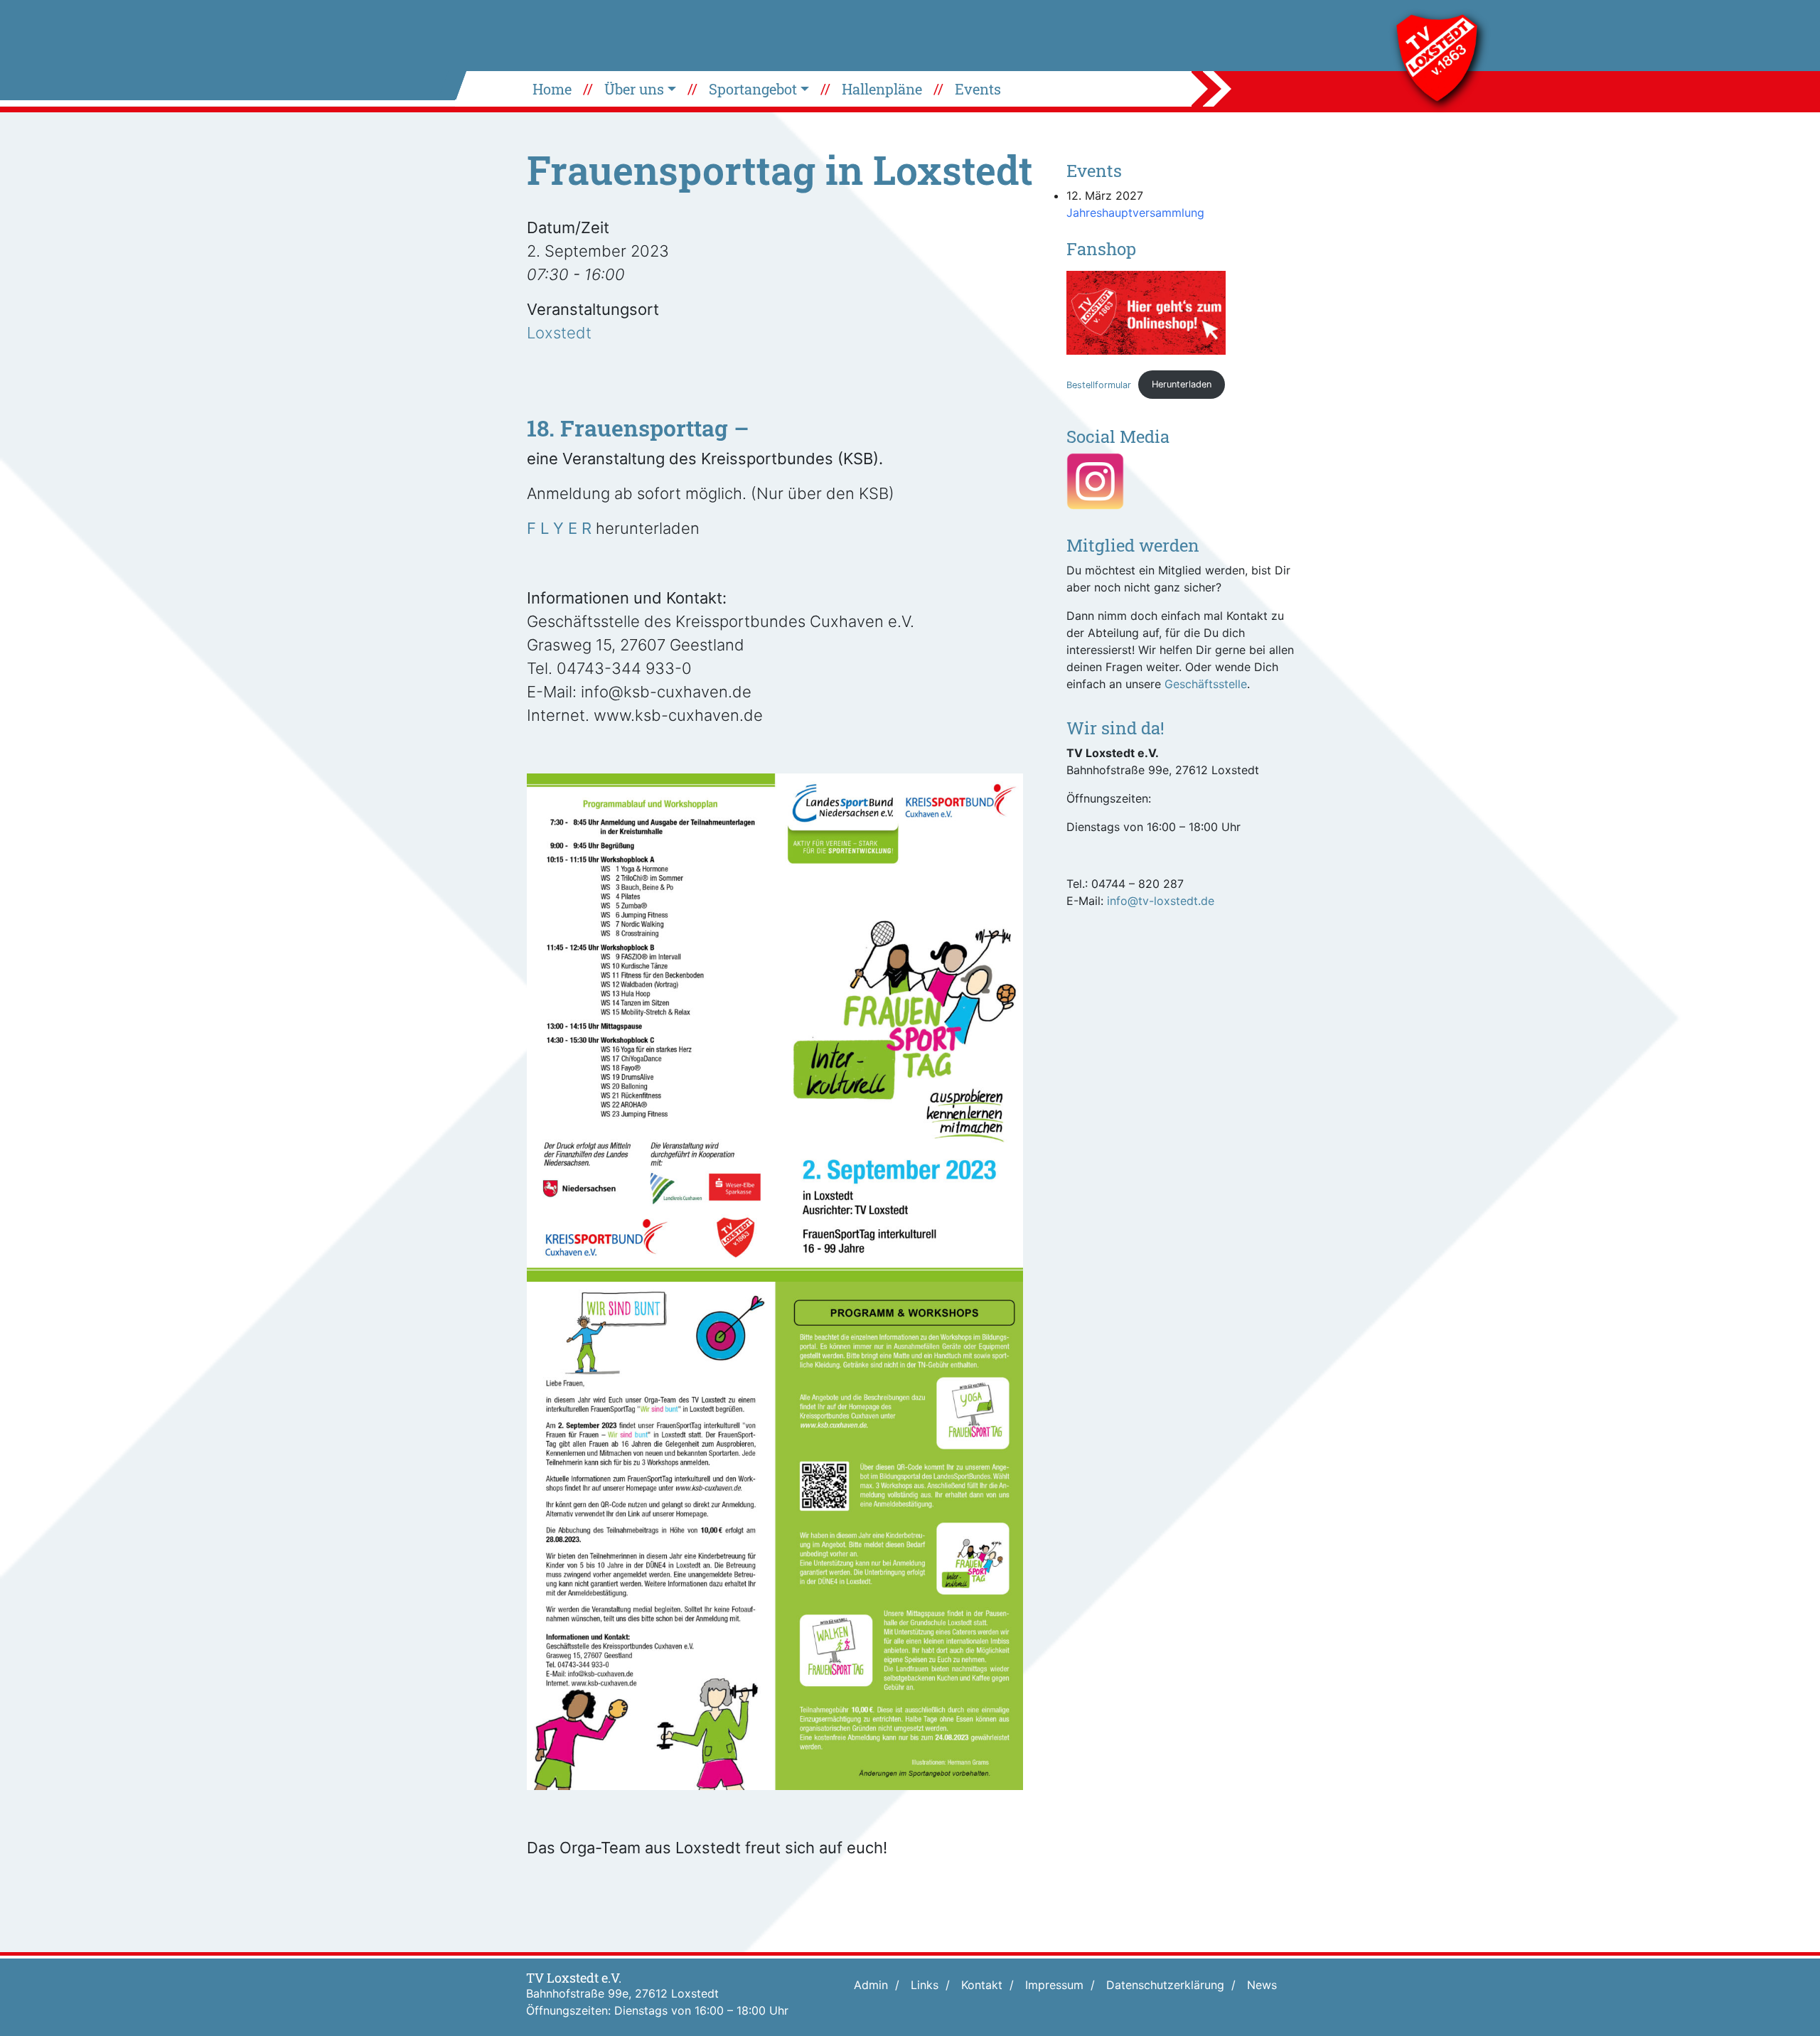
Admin (871, 1985)
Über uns (634, 89)
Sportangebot (753, 89)
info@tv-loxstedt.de (1161, 901)
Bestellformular (1099, 384)
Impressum (1054, 1985)
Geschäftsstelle (1206, 684)
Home (552, 89)
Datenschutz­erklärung (1165, 1985)
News (1262, 1985)
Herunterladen (1182, 384)
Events (978, 89)
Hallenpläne (882, 89)
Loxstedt (559, 333)
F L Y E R (559, 528)
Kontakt (982, 1985)
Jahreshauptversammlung (1135, 213)
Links (925, 1985)
